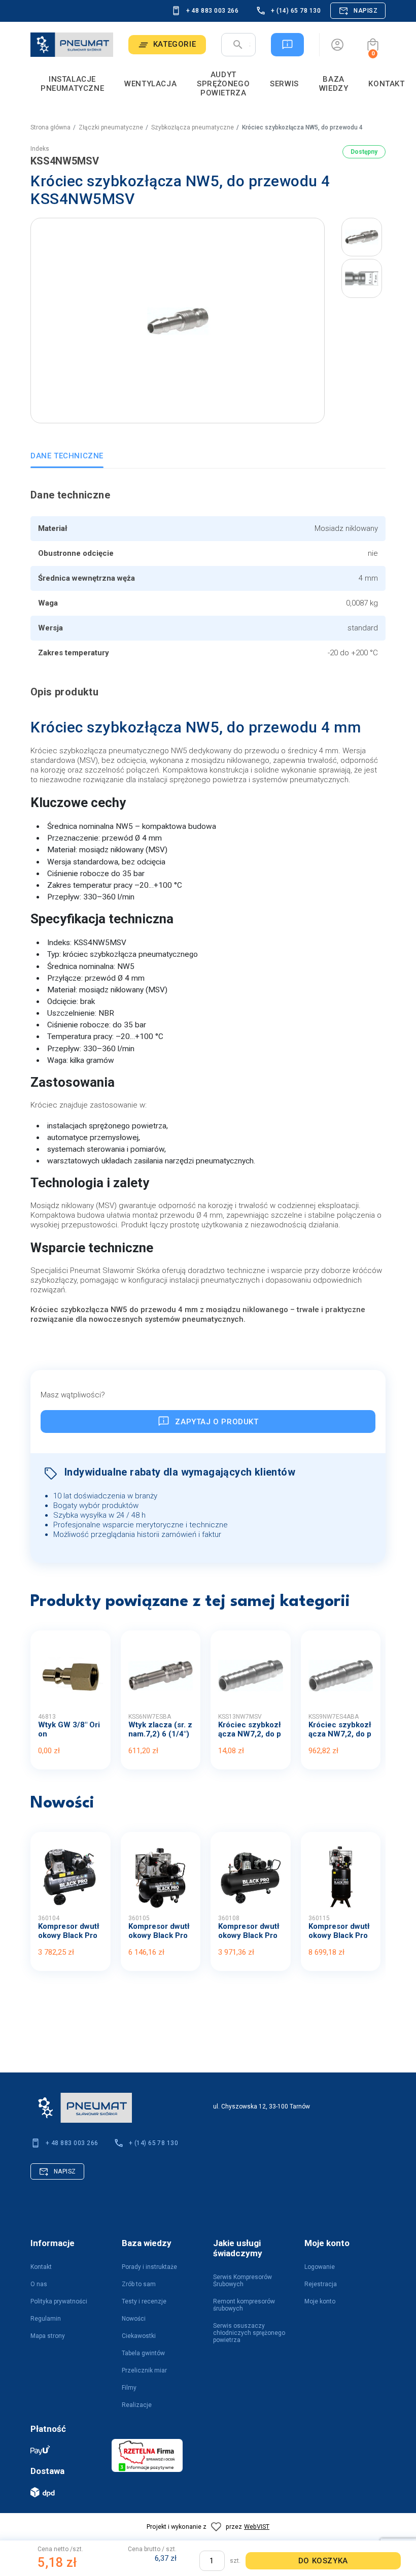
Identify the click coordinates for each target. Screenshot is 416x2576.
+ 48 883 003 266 (213, 11)
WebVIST (257, 2527)
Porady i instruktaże (149, 2267)
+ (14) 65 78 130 (296, 11)
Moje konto (320, 2301)
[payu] (66, 2450)
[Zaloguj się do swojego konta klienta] (337, 45)
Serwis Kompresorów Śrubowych (242, 2281)
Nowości (134, 2319)
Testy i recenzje (144, 2301)
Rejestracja (321, 2284)
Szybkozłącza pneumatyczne (193, 127)
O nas (39, 2284)
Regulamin (46, 2319)
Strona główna (50, 127)
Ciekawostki (139, 2336)
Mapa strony (48, 2336)
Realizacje (137, 2405)
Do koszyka (323, 2561)
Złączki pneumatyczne (111, 127)
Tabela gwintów (143, 2353)
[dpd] (66, 2492)
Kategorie (175, 44)
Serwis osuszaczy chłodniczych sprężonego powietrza (249, 2333)
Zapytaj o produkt (217, 1422)
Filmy (129, 2388)
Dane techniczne (67, 456)
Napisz (366, 11)
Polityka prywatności (59, 2301)
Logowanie (320, 2267)
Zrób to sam (139, 2284)
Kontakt (41, 2267)
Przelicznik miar (144, 2370)
